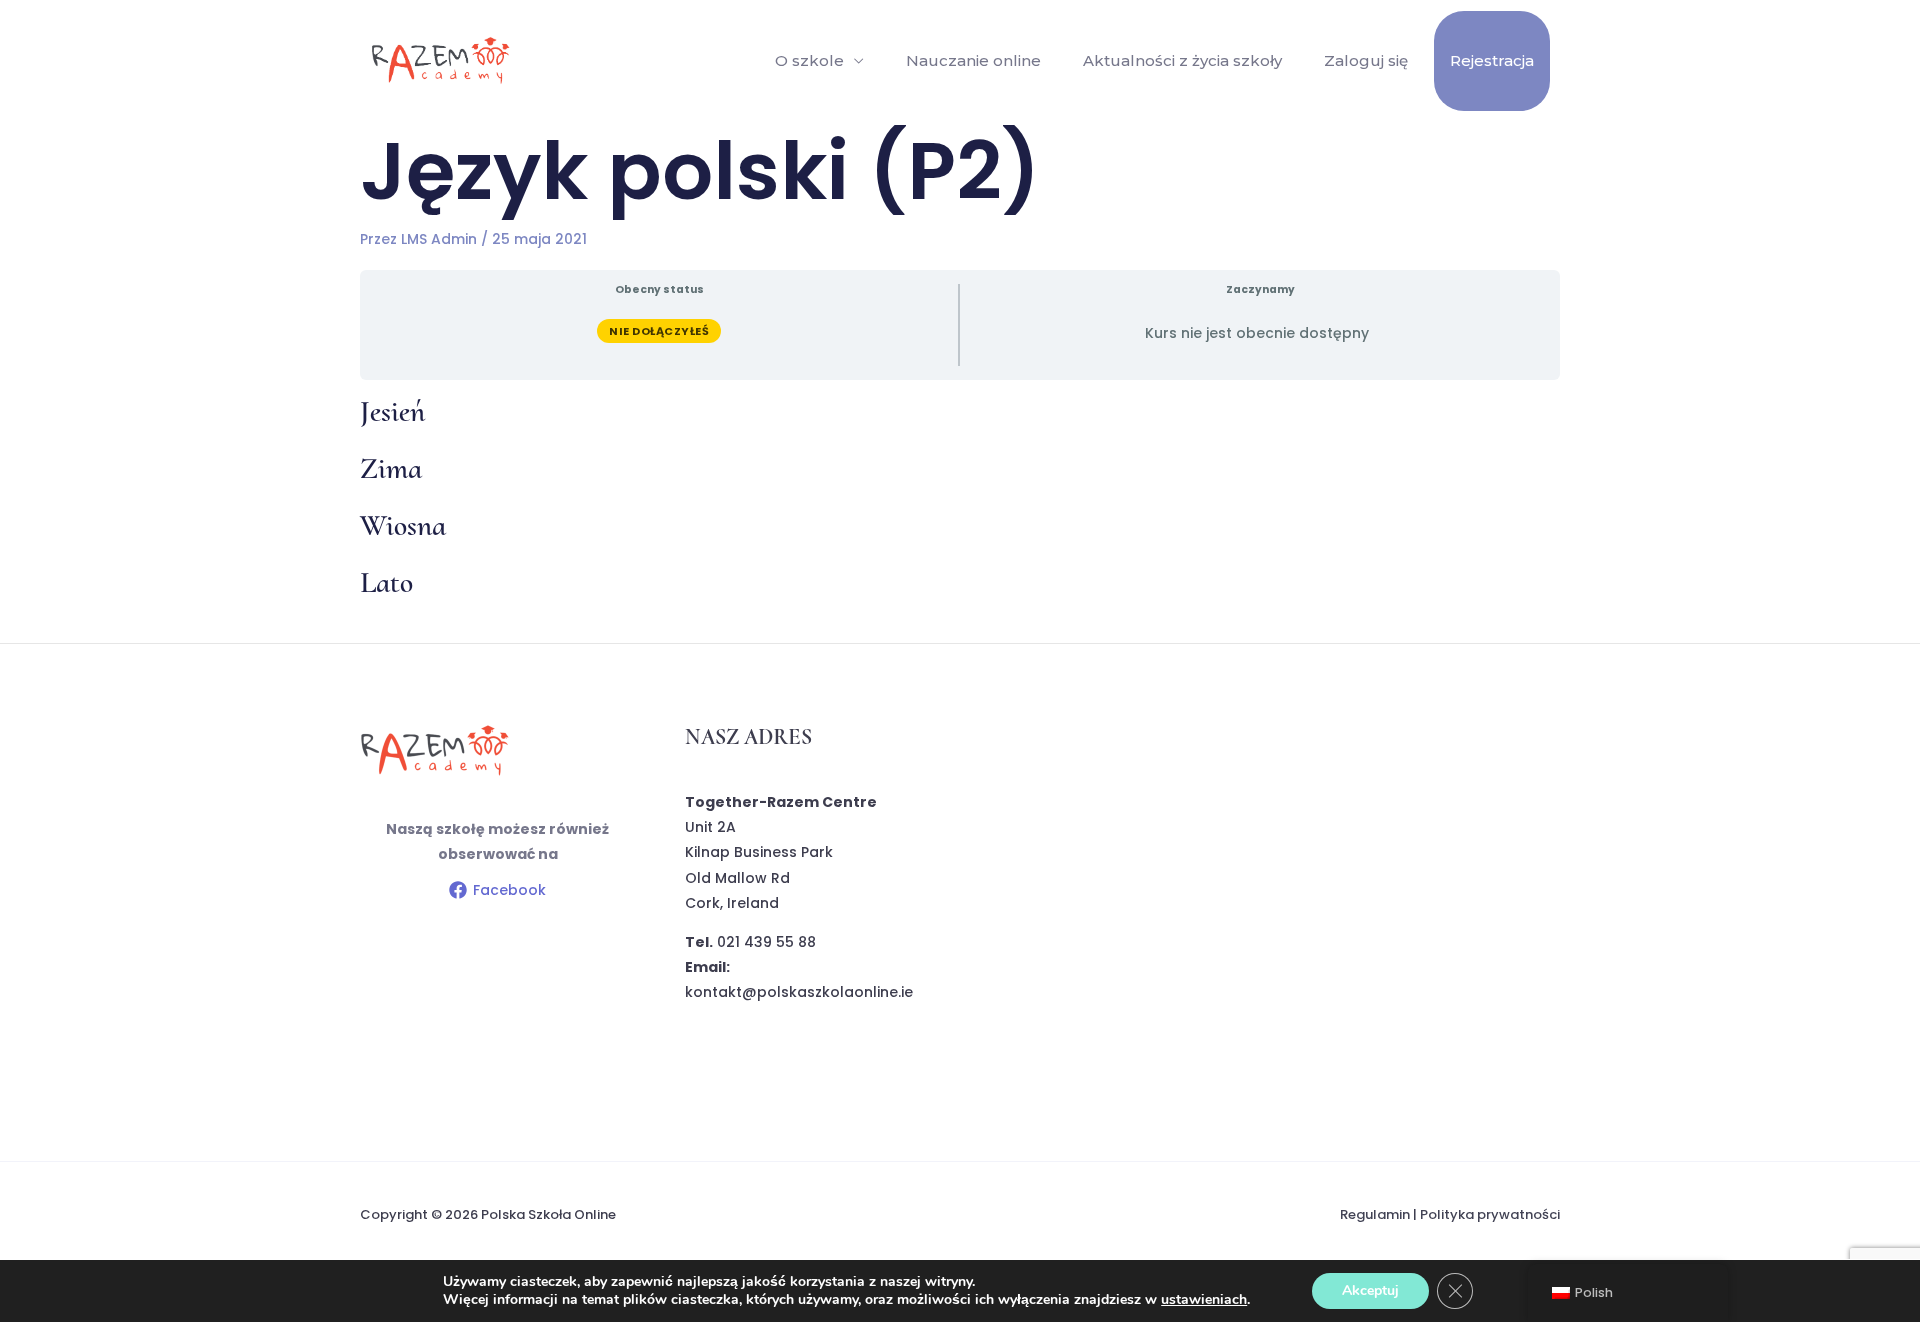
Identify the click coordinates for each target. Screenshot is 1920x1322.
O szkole (809, 60)
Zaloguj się (1366, 60)
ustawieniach (1204, 1300)
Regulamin (1375, 1214)
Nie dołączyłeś (659, 331)
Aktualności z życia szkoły (1182, 60)
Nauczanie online (973, 60)
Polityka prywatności (1490, 1214)
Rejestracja (1492, 60)
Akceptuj (1370, 1290)
